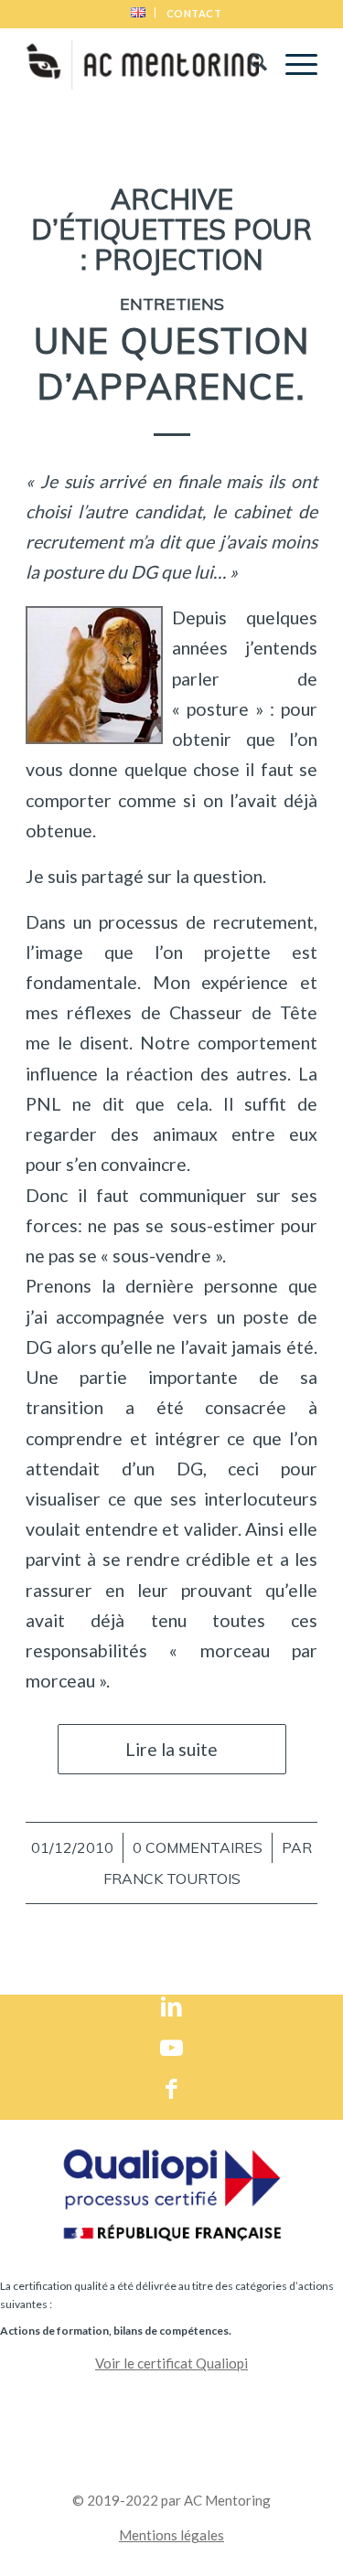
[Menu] (292, 65)
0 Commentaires (198, 1847)
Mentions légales (171, 2535)
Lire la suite (171, 1749)
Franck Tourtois (172, 1879)
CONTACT (194, 13)
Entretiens (172, 303)
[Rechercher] (249, 65)
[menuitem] (139, 13)
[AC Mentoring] (142, 65)
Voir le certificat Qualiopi (171, 2363)
